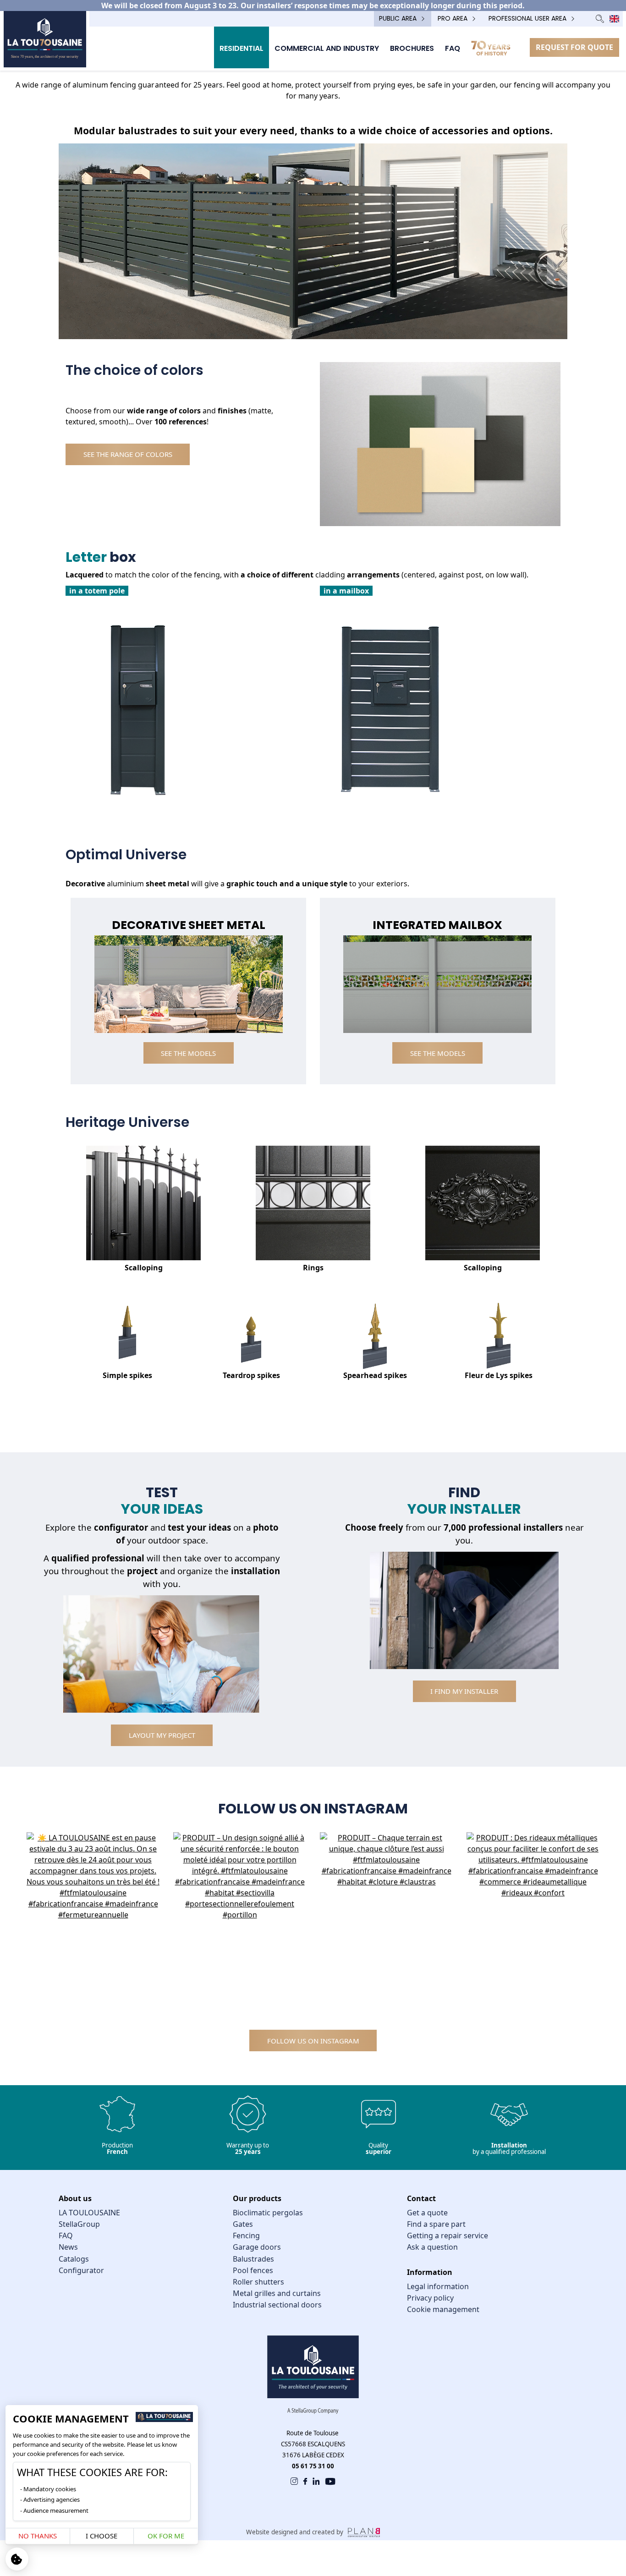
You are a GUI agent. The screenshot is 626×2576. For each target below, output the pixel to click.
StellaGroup (79, 2224)
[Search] (600, 19)
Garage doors (257, 2247)
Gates (243, 2224)
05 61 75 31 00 (313, 2466)
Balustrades (253, 2259)
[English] (614, 19)
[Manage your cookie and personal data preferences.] (17, 2559)
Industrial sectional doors (277, 2305)
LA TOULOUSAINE (89, 2213)
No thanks (38, 2536)
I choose (102, 2536)
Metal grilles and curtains (277, 2293)
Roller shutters (258, 2282)
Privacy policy (430, 2298)
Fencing (246, 2235)
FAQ (66, 2235)
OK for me (166, 2536)
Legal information (438, 2286)
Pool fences (253, 2270)
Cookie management (443, 2309)
